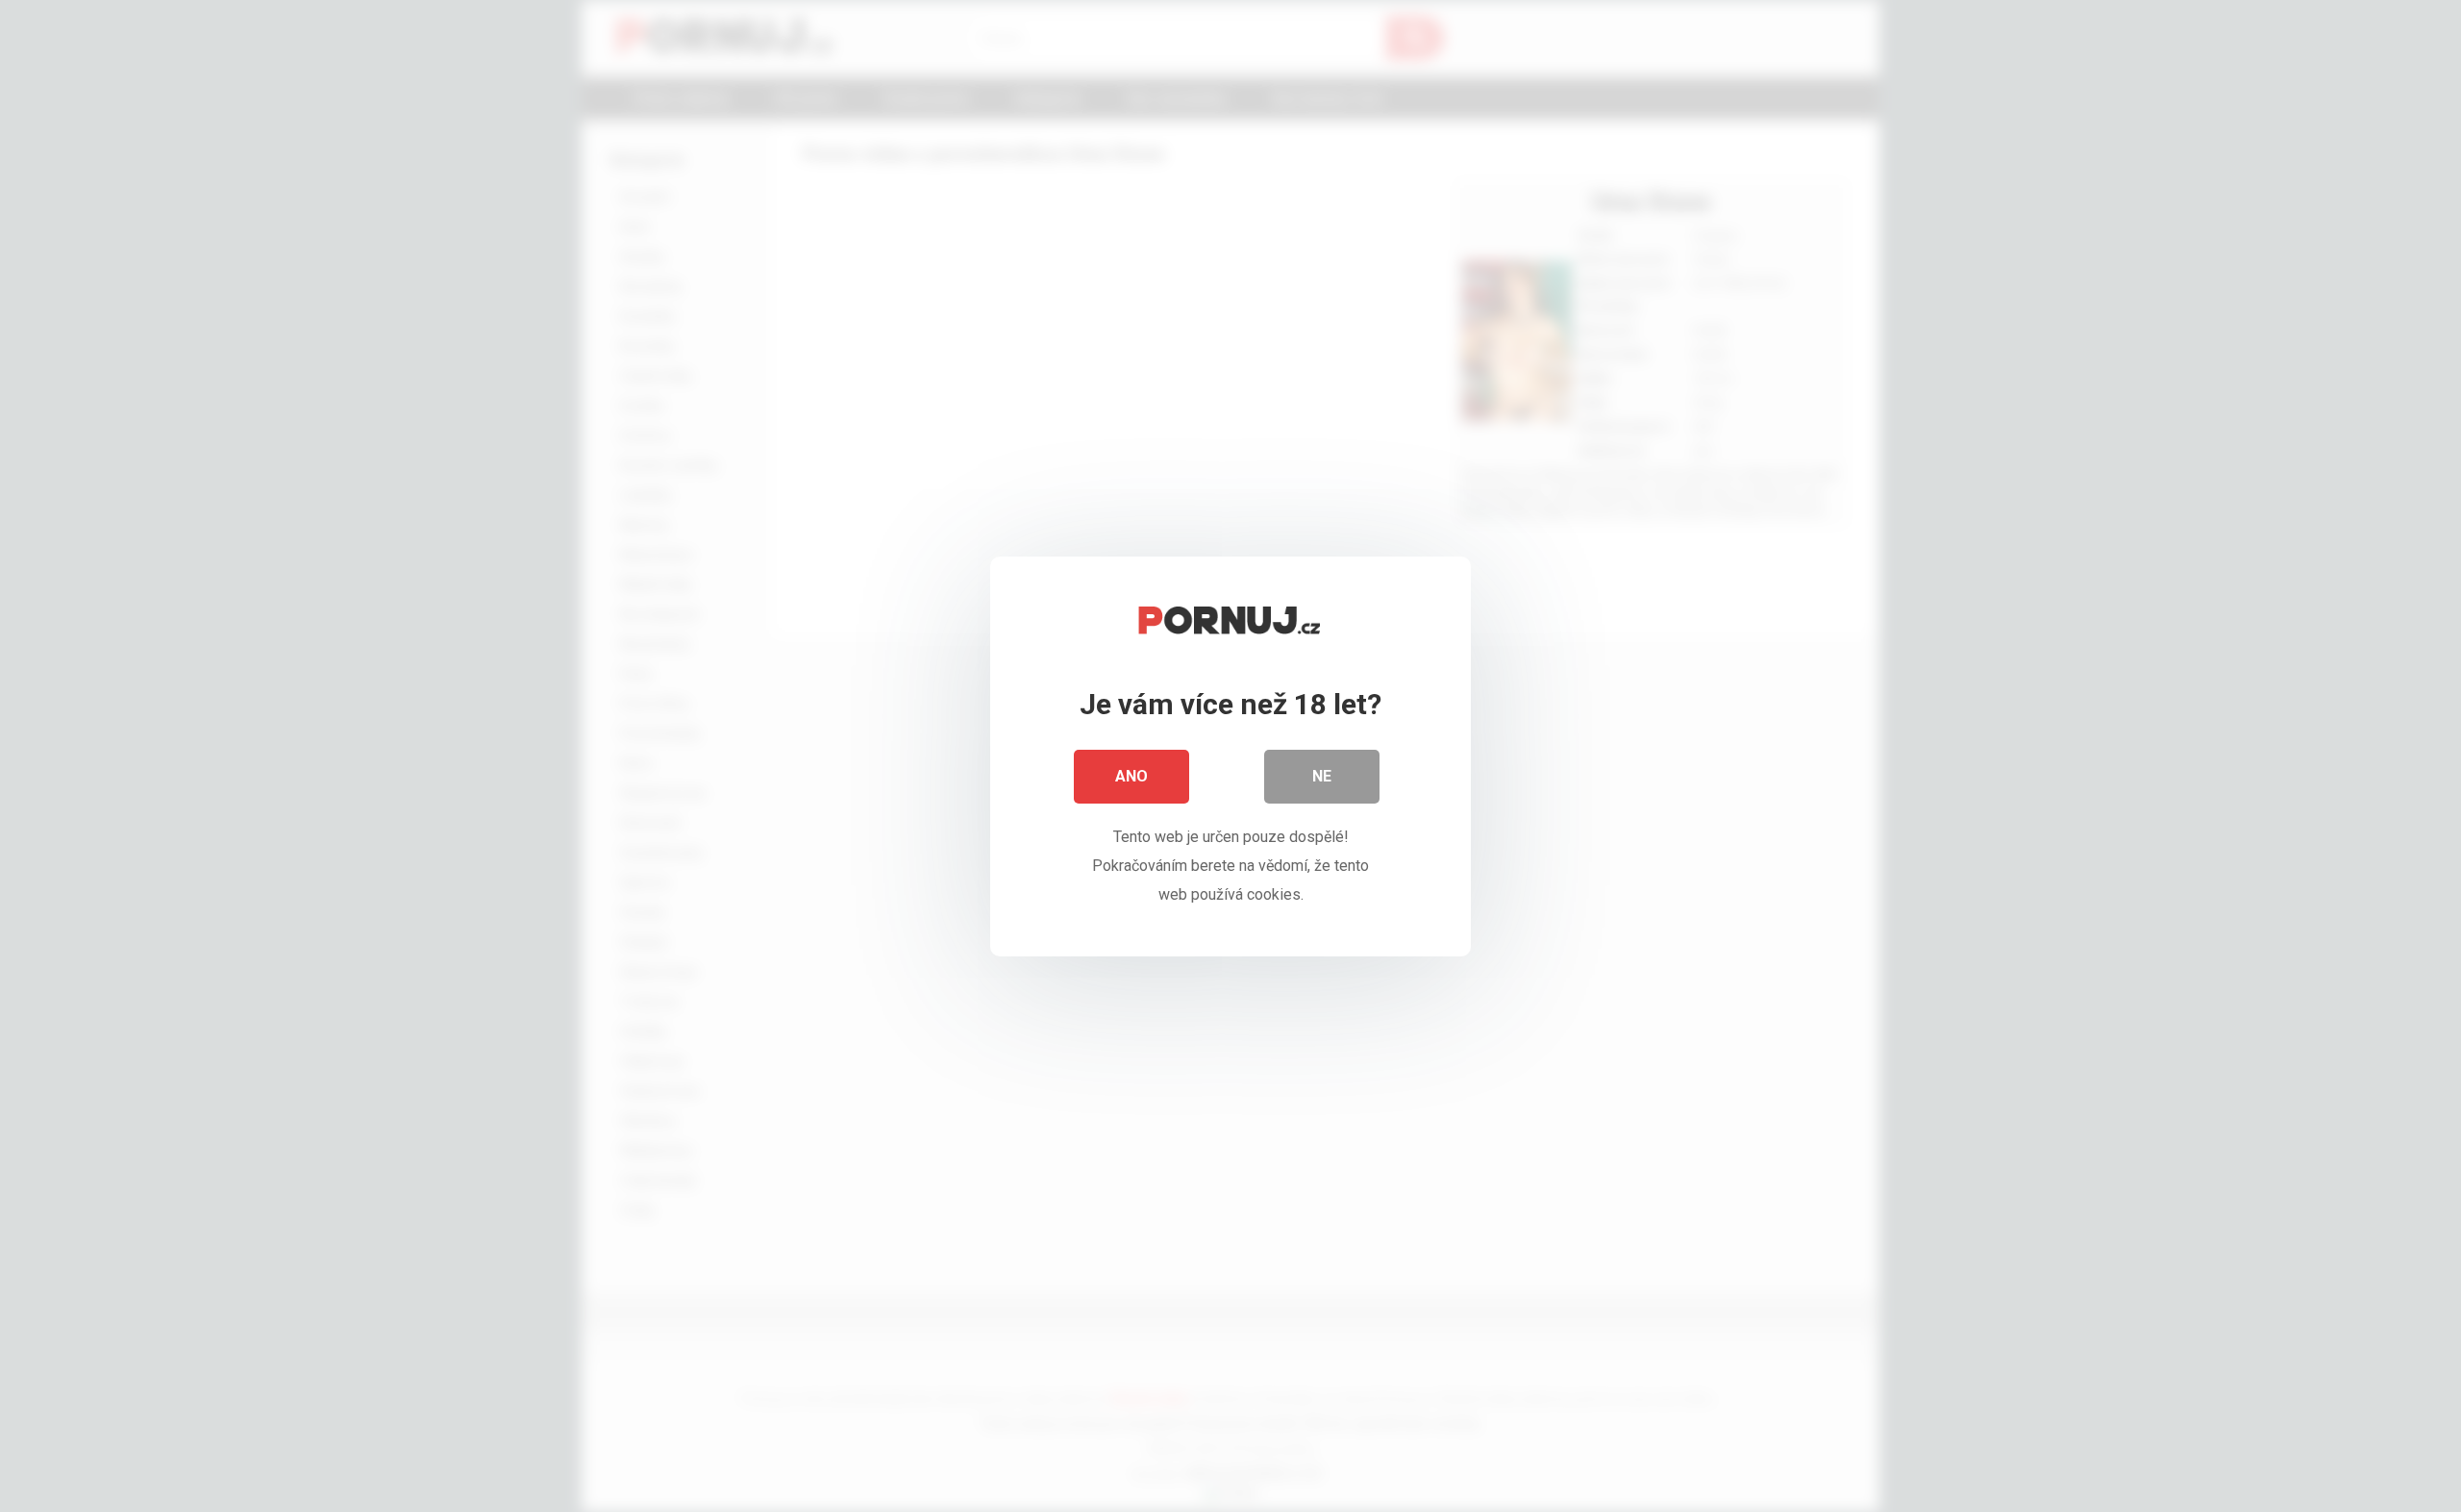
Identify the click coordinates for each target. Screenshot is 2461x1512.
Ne (1322, 776)
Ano (1131, 776)
